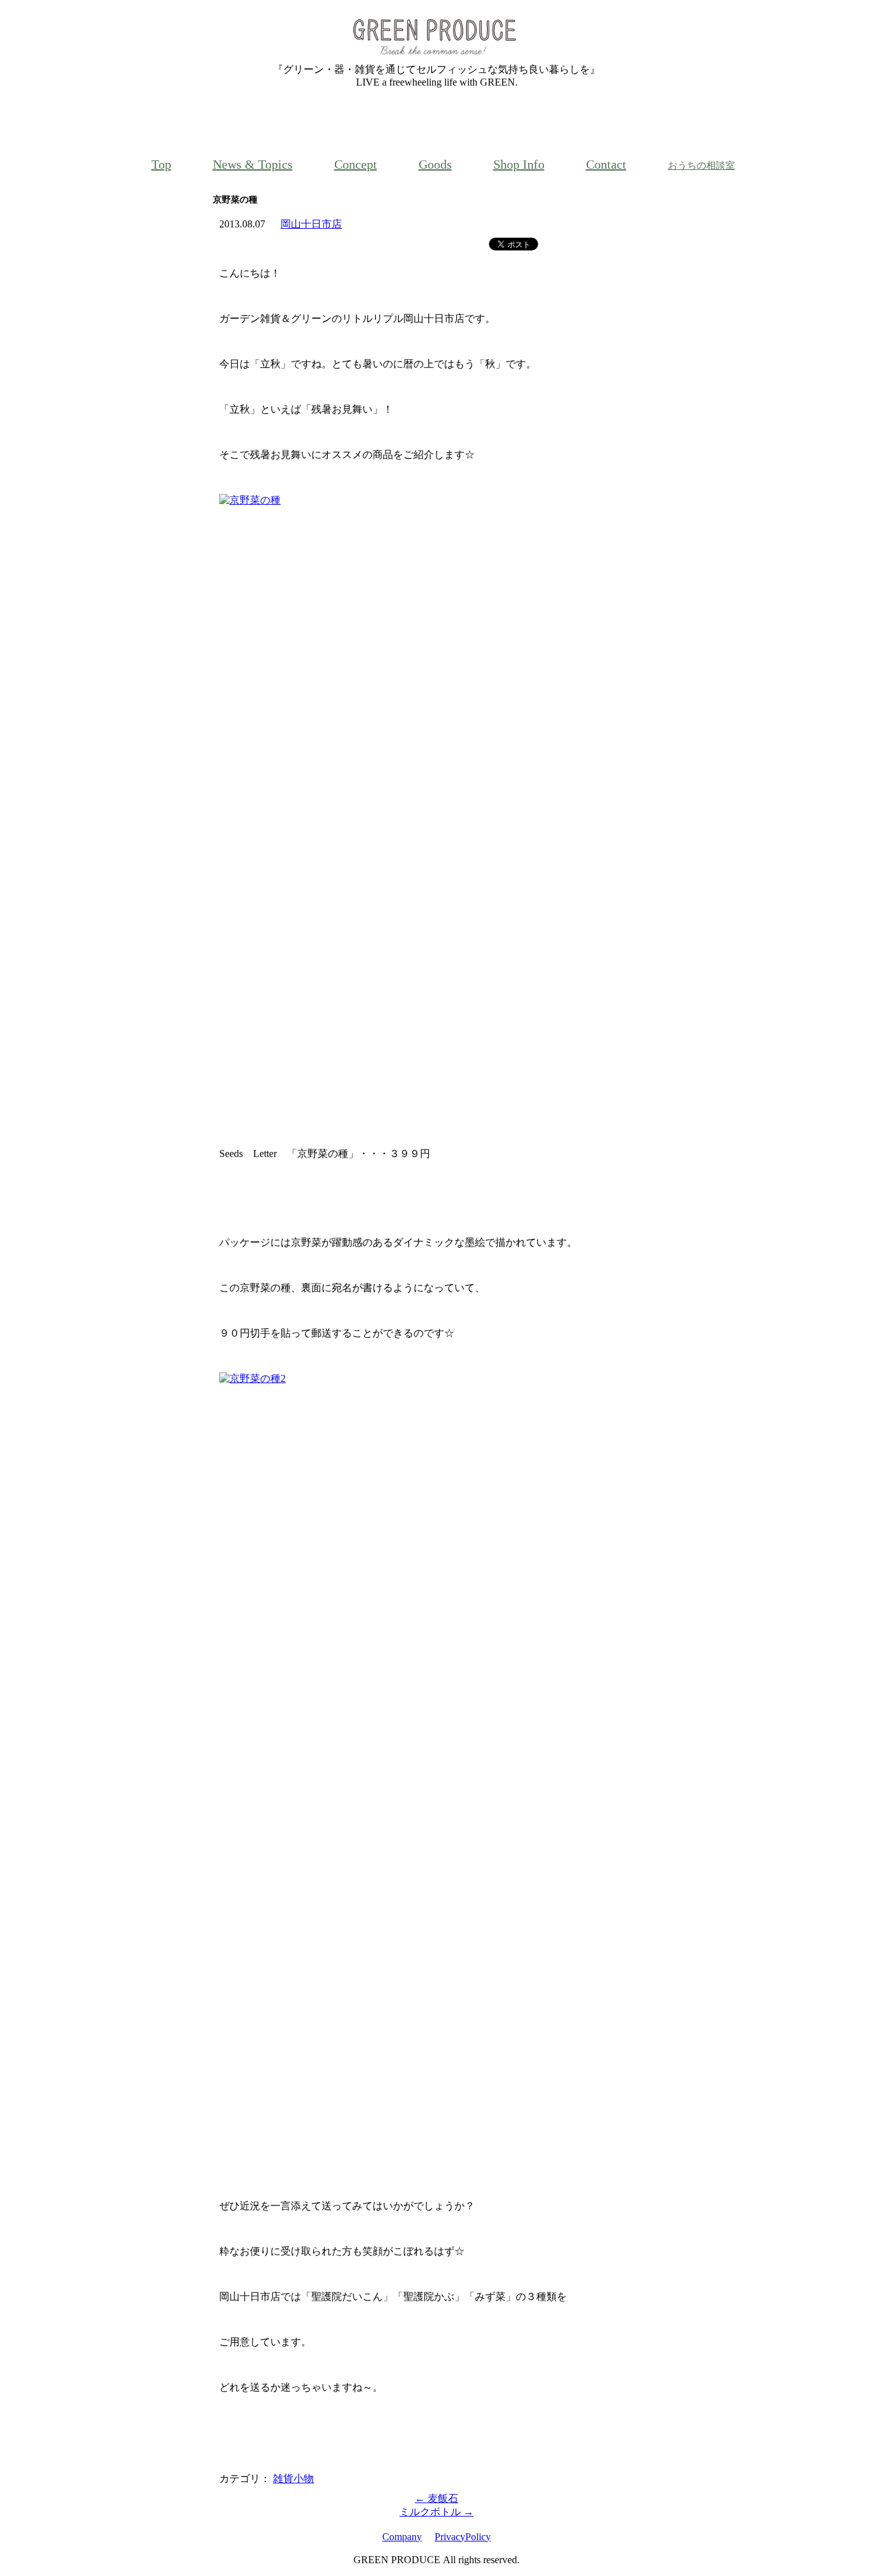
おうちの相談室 (701, 165)
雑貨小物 (293, 2479)
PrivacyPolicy (463, 2537)
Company (402, 2537)
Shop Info (519, 164)
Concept (356, 164)
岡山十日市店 (311, 224)
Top (161, 164)
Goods (435, 164)
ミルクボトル (436, 2512)
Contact (606, 164)
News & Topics (253, 164)
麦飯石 (436, 2498)
